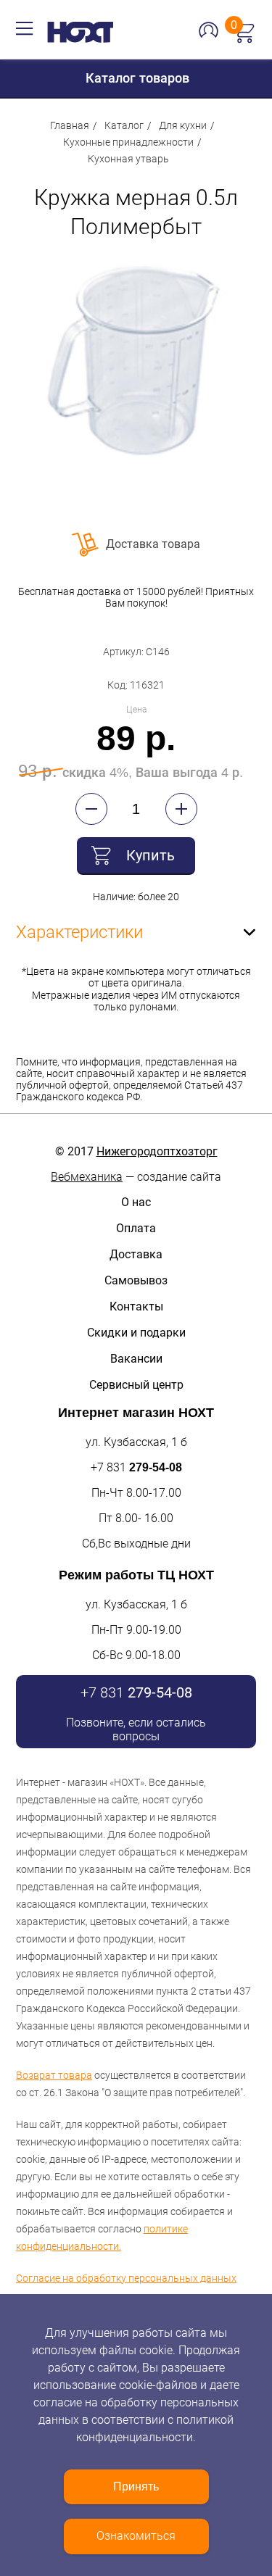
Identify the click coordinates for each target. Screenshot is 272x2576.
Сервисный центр (136, 1385)
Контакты (136, 1306)
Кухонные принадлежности (128, 142)
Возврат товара (54, 2075)
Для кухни (183, 125)
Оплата (136, 1228)
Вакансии (136, 1359)
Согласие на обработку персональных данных (126, 2278)
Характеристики (79, 932)
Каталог (124, 125)
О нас (136, 1202)
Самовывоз (136, 1280)
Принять (136, 2486)
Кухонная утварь (128, 159)
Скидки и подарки (136, 1333)
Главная (70, 125)
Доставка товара (153, 544)
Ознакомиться (136, 2536)
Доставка (136, 1254)
